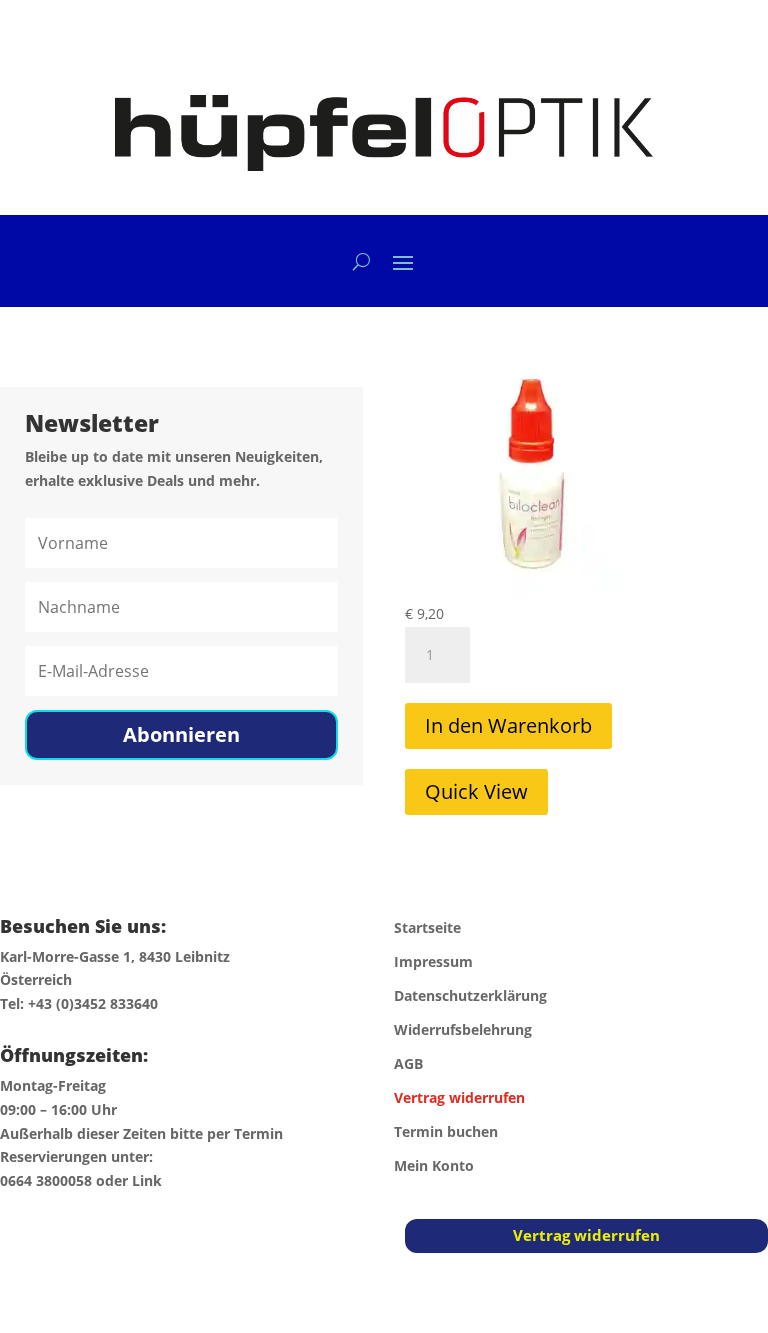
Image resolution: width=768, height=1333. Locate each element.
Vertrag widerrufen (586, 1235)
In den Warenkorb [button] (508, 725)
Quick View (476, 791)
